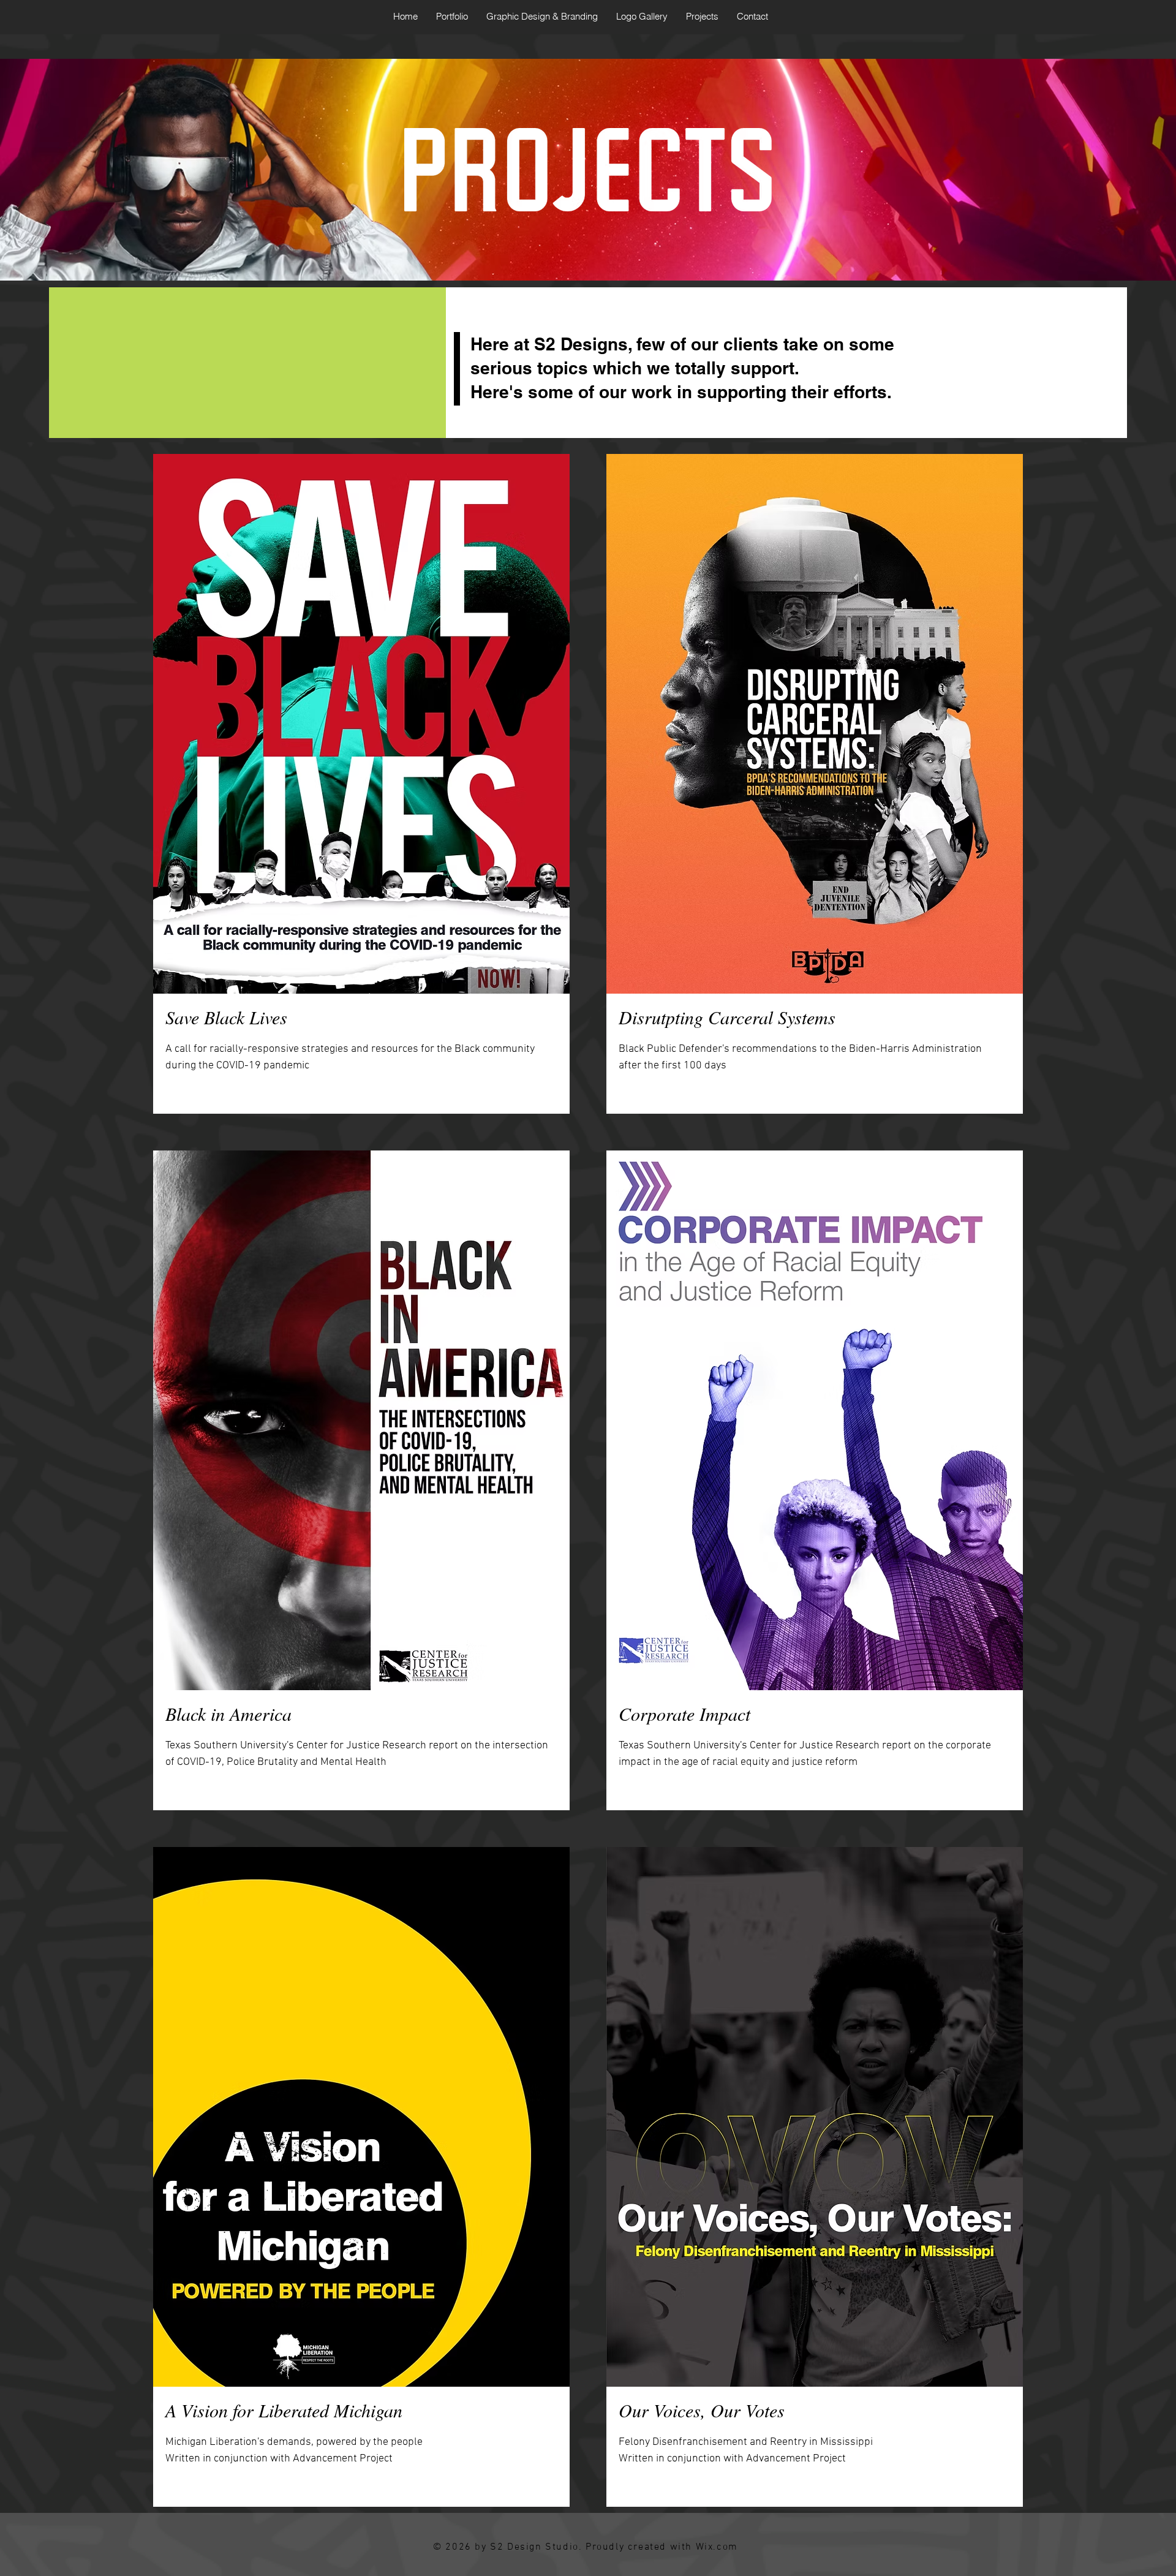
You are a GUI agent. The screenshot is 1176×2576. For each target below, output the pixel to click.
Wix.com (717, 2547)
